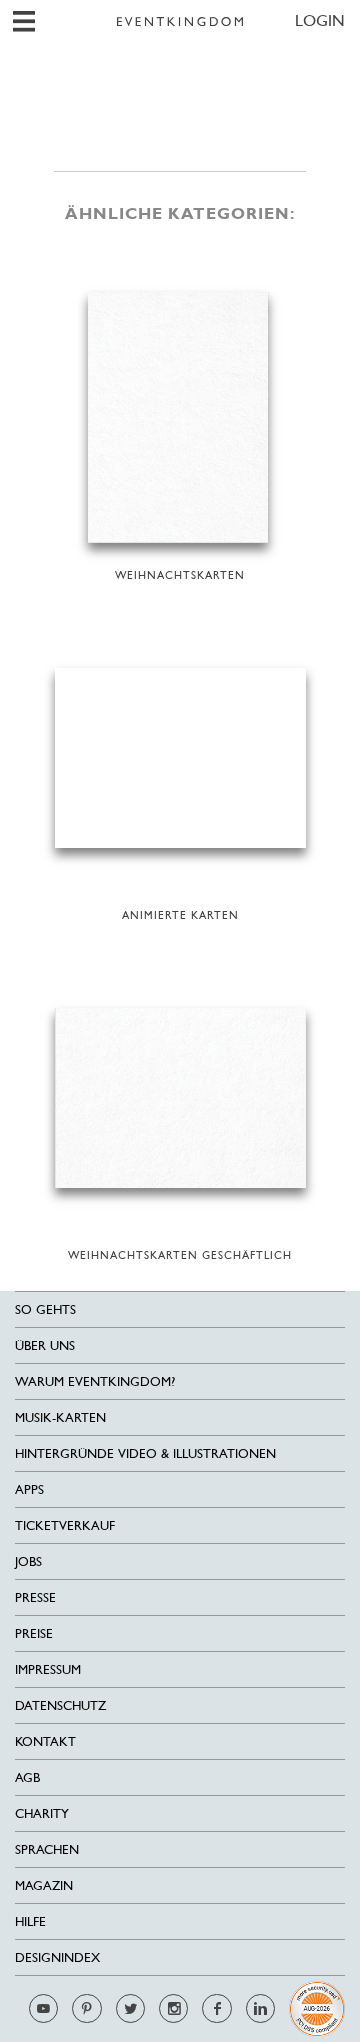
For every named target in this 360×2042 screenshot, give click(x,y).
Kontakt (45, 1741)
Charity (42, 1813)
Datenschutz (60, 1705)
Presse (35, 1597)
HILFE (30, 1921)
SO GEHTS (45, 1309)
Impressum (48, 1669)
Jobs (28, 1561)
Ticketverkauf (65, 1525)
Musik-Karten (60, 1417)
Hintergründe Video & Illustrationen (145, 1453)
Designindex (57, 1957)
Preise (34, 1633)
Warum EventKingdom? (95, 1381)
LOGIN (320, 20)
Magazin (44, 1885)
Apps (29, 1489)
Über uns (45, 1345)
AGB (27, 1777)
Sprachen (47, 1849)
